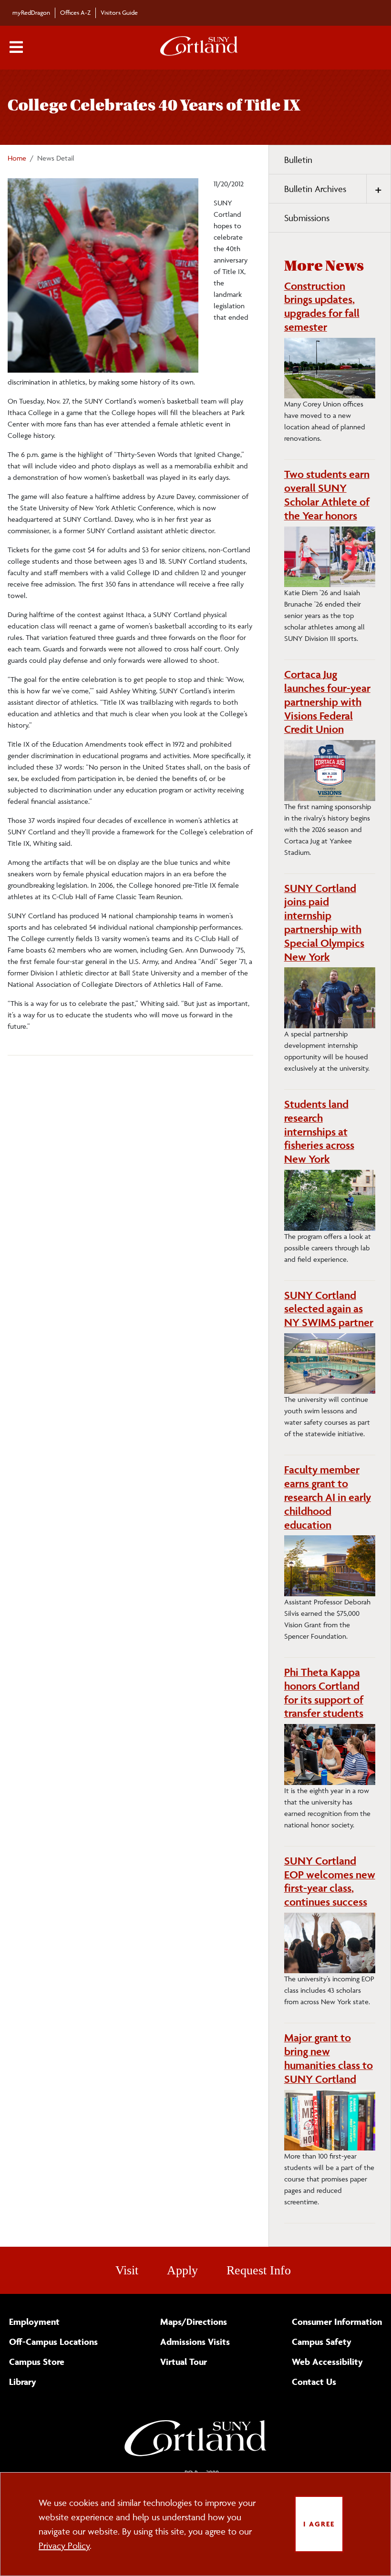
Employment (34, 2322)
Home (17, 158)
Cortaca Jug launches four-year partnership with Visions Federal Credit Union (327, 702)
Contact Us (314, 2382)
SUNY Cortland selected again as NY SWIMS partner (329, 1309)
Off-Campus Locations (53, 2342)
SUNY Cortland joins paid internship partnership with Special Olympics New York (324, 923)
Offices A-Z (75, 12)
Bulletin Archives (315, 189)
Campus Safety (322, 2342)
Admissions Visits (195, 2342)
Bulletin (298, 160)
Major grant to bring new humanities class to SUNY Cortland (329, 2058)
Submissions (307, 218)
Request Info (259, 2270)
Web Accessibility (327, 2362)
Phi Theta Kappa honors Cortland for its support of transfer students (324, 1693)
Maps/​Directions (194, 2322)
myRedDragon (31, 12)
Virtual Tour (184, 2362)
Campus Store (37, 2362)
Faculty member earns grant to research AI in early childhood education (328, 1497)
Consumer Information (337, 2322)
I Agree (319, 2524)
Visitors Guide (119, 12)
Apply (182, 2270)
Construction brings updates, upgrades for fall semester (322, 306)
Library (23, 2382)
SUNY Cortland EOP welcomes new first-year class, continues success (330, 1881)
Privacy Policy (64, 2546)
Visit (127, 2270)
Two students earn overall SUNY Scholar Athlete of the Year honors (327, 495)
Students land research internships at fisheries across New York (319, 1131)
